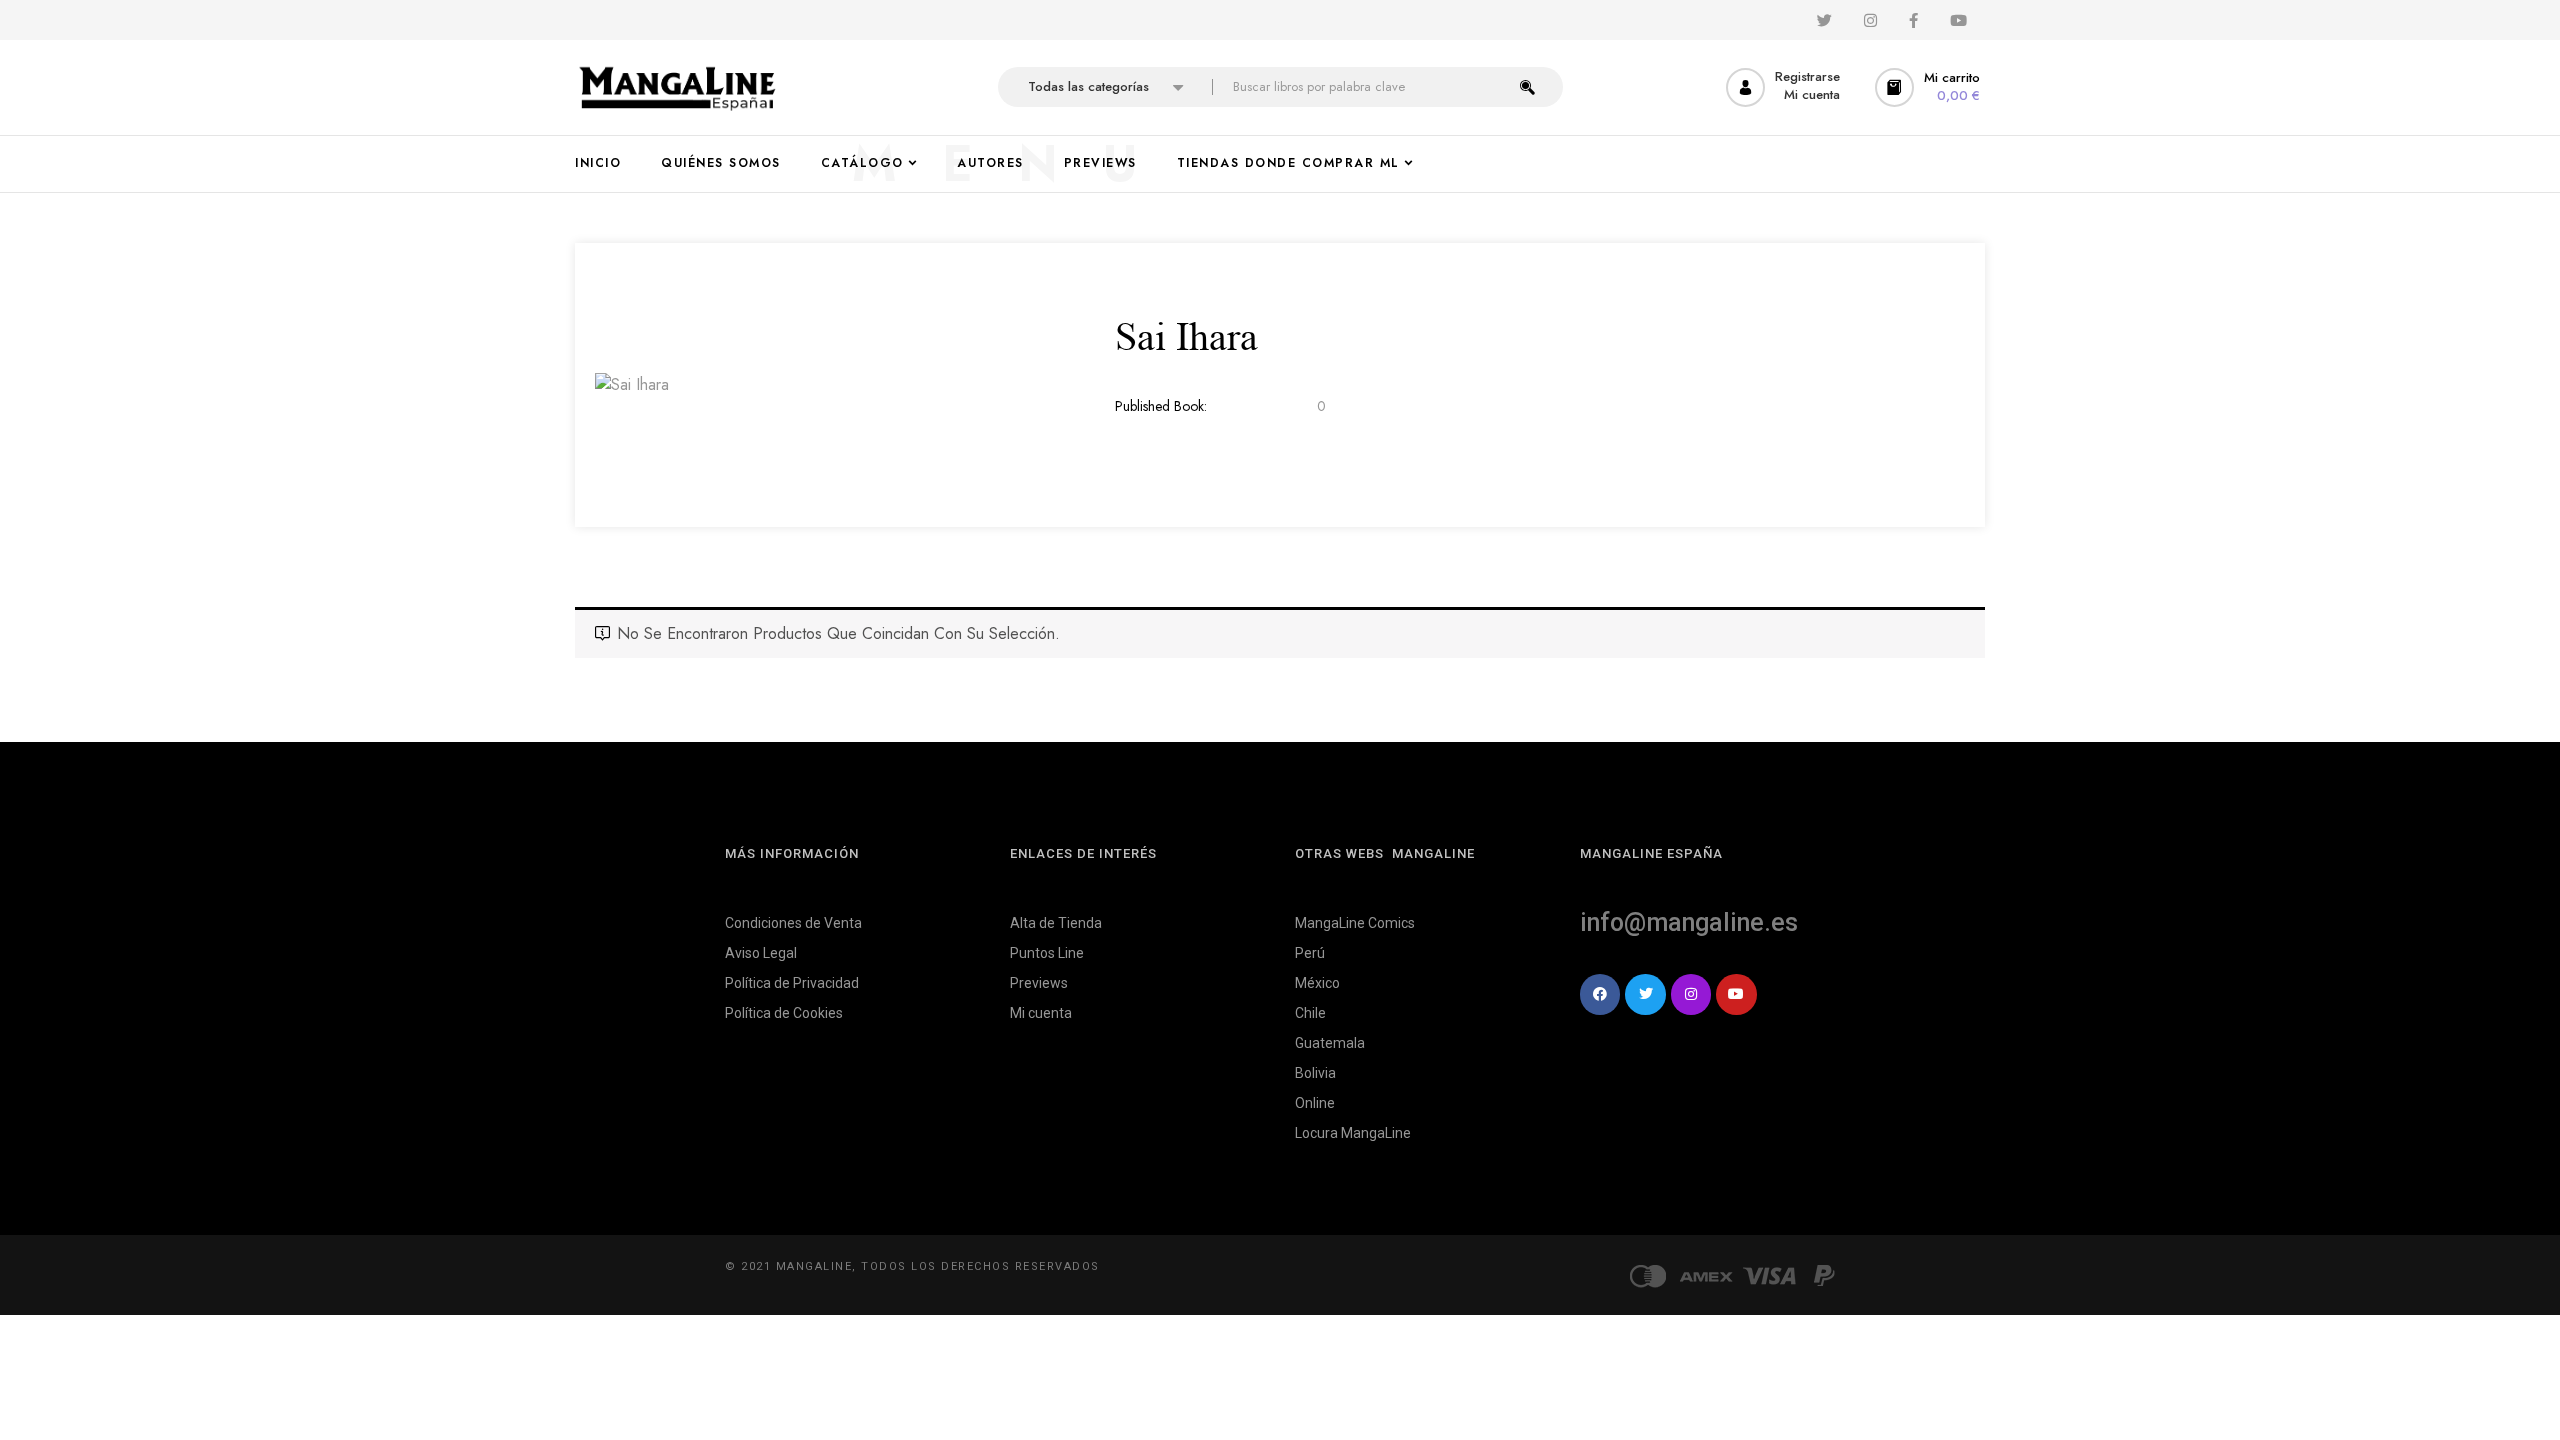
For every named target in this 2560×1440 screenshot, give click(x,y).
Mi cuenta (1041, 1013)
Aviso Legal (761, 953)
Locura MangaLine (1353, 1133)
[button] (1930, 87)
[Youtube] (1736, 994)
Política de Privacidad (792, 983)
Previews (1039, 983)
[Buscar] (1527, 87)
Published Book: (1161, 406)
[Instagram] (1691, 994)
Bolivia (1315, 1073)
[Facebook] (1600, 994)
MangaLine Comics (1355, 923)
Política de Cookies (784, 1013)
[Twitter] (1645, 994)
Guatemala (1330, 1043)
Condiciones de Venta (793, 923)
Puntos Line (1047, 953)
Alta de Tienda (1056, 923)
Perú (1310, 953)
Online (1315, 1103)
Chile (1310, 1013)
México (1317, 983)
